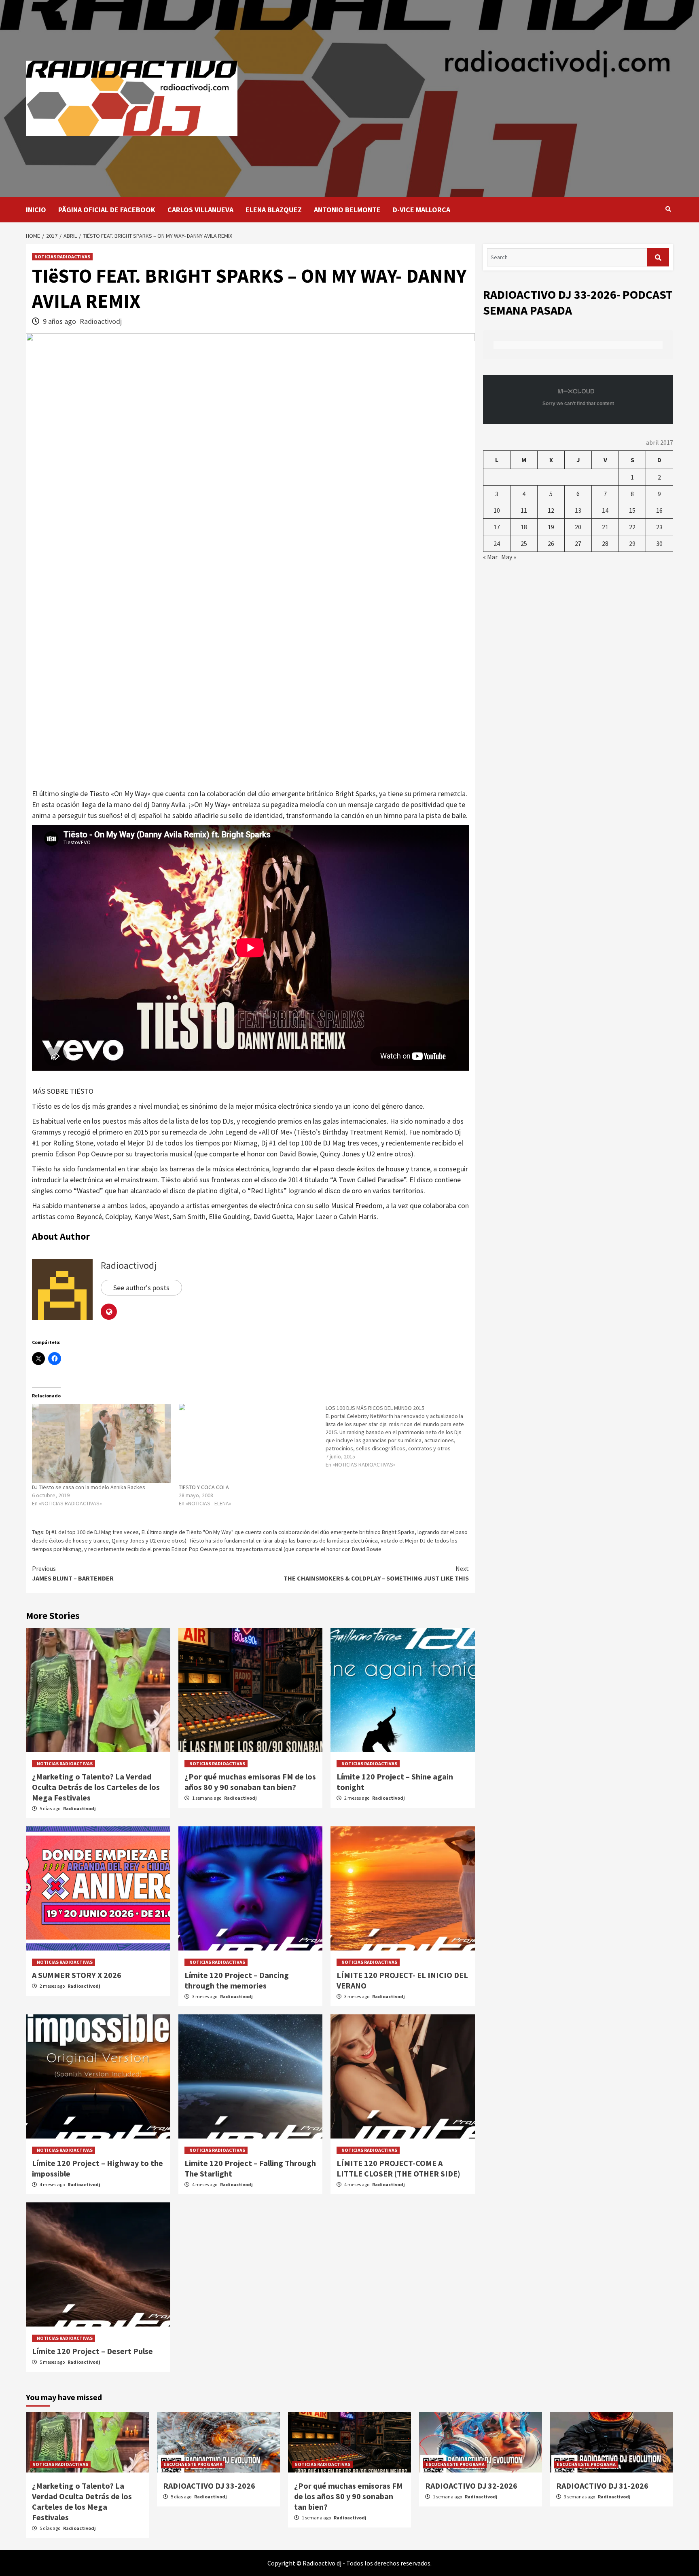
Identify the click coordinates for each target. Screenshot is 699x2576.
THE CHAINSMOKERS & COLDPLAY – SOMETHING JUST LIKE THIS (376, 1573)
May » (509, 557)
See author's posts (141, 1288)
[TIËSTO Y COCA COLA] (248, 1443)
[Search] (668, 209)
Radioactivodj (101, 321)
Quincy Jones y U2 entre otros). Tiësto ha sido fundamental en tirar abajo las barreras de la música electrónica (245, 1541)
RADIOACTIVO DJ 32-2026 (471, 2486)
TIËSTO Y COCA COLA (204, 1487)
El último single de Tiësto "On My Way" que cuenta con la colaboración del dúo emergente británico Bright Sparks (278, 1532)
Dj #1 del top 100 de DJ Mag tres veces (92, 1532)
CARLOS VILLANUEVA (200, 210)
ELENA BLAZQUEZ (274, 210)
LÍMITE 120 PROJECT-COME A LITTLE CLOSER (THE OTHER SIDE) (398, 2168)
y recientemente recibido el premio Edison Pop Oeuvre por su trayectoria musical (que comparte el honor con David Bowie (233, 1549)
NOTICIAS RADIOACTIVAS (62, 257)
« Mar (490, 557)
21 (605, 527)
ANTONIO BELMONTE (347, 210)
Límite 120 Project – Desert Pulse (92, 2351)
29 (632, 543)
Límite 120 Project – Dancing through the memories (237, 1980)
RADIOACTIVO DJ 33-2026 (209, 2486)
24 (497, 543)
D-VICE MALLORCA (422, 210)
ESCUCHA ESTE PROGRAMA (193, 2464)
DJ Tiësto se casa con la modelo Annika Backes (89, 1487)
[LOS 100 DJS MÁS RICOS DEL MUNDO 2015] (399, 1436)
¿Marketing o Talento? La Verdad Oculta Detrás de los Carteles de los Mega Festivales (96, 1787)
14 (605, 510)
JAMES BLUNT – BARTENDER (73, 1573)
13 (578, 510)
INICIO (36, 210)
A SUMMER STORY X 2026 (77, 1975)
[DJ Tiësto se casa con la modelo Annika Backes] (101, 1443)
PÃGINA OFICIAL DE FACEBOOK (107, 210)
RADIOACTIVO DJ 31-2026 (602, 2486)
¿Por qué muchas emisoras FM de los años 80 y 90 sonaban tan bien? (250, 1782)
